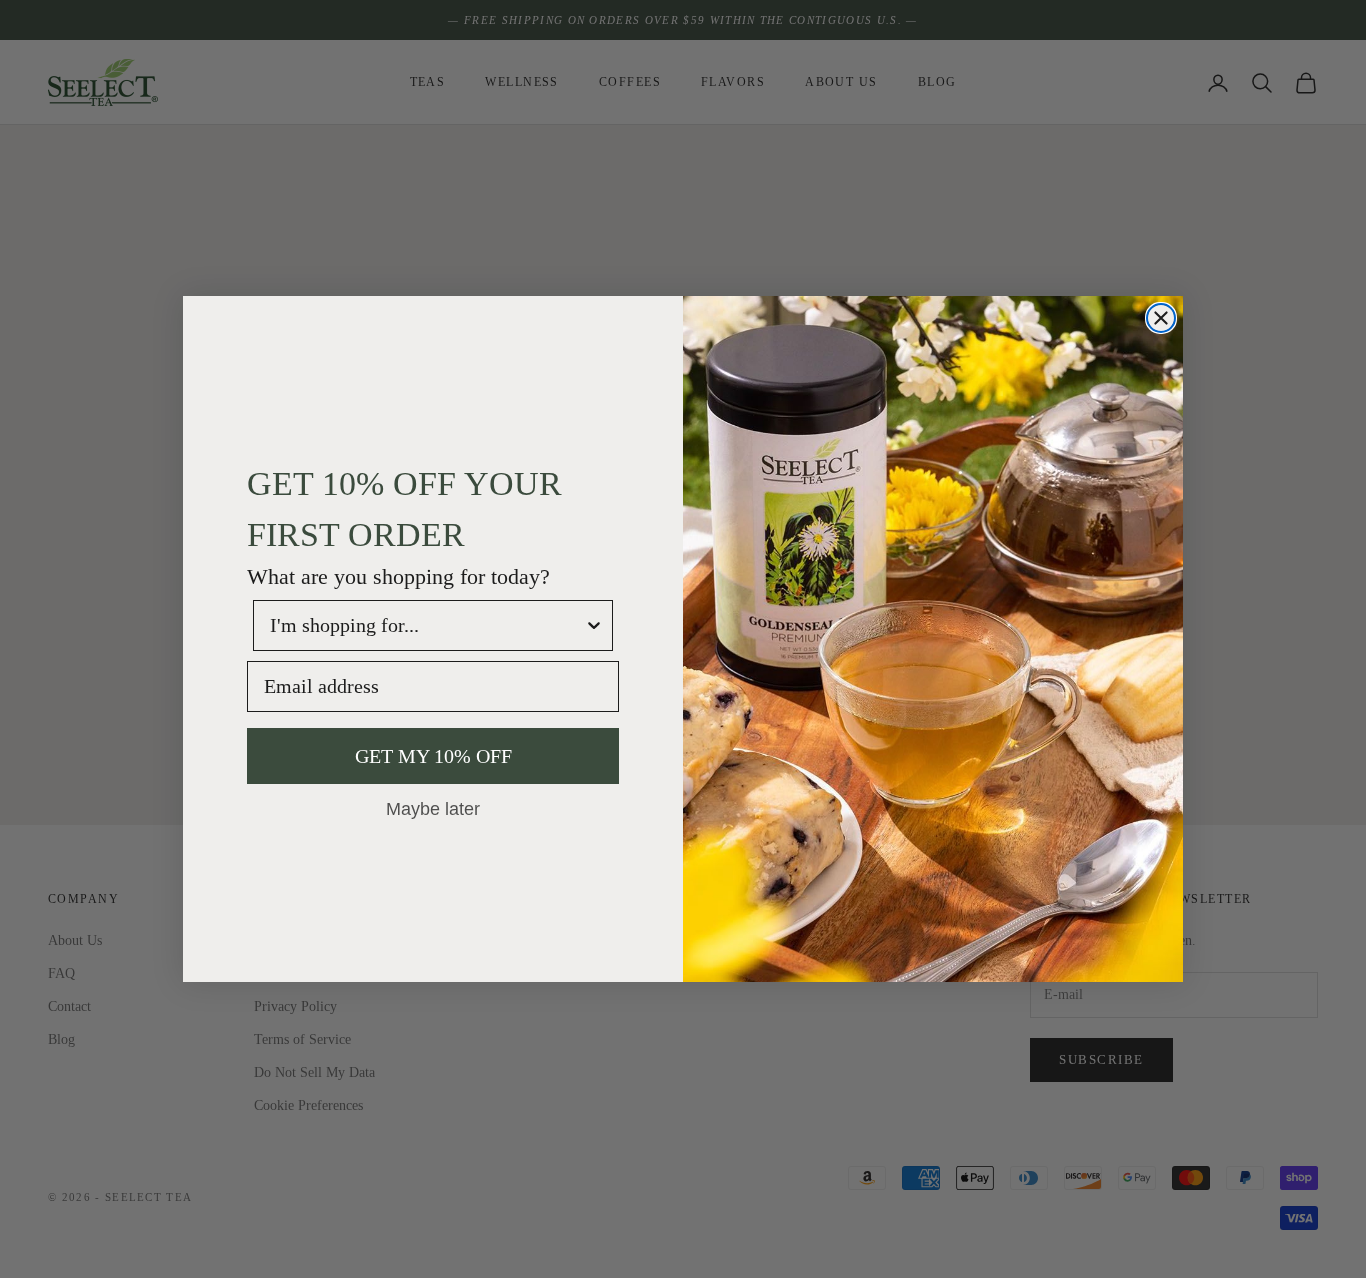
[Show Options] (594, 625)
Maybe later (433, 808)
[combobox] (427, 625)
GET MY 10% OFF (433, 756)
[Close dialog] (1161, 318)
